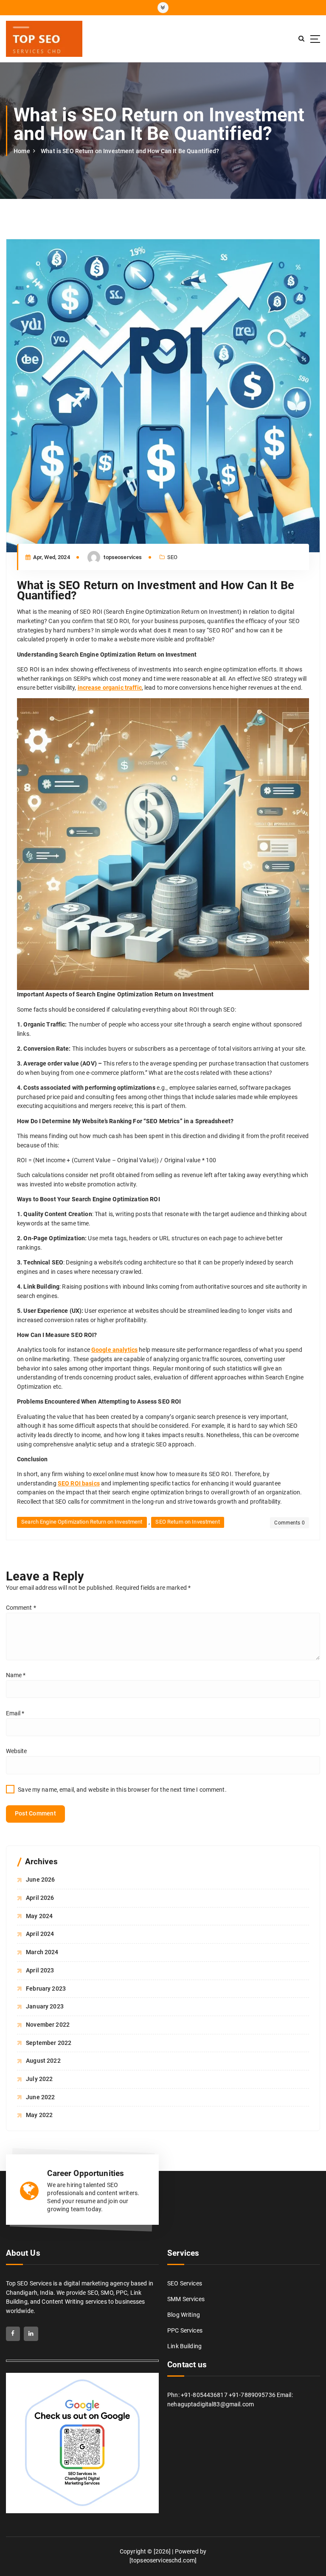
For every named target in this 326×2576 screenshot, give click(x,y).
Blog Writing (184, 2315)
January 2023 (45, 2006)
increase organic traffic (110, 688)
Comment (21, 1608)
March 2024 (42, 1952)
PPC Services (185, 2330)
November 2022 (48, 2025)
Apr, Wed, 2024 (51, 557)
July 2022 (39, 2079)
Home (22, 151)
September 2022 (49, 2043)
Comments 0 (289, 1523)
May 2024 (39, 1916)
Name (16, 1675)
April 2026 (40, 1898)
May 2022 (39, 2115)
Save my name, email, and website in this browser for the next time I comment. (122, 1790)
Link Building (184, 2346)
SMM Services (186, 2299)
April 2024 (40, 1934)
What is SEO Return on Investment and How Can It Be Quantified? (130, 151)
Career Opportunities (86, 2173)
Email (15, 1713)
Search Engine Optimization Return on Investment (82, 1522)
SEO (172, 557)
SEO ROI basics (79, 1483)
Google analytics (114, 1350)
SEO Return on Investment (187, 1522)
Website (17, 1751)
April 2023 (40, 1970)
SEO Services (185, 2283)
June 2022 (40, 2097)
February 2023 (46, 1989)
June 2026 (40, 1880)
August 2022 (43, 2061)
